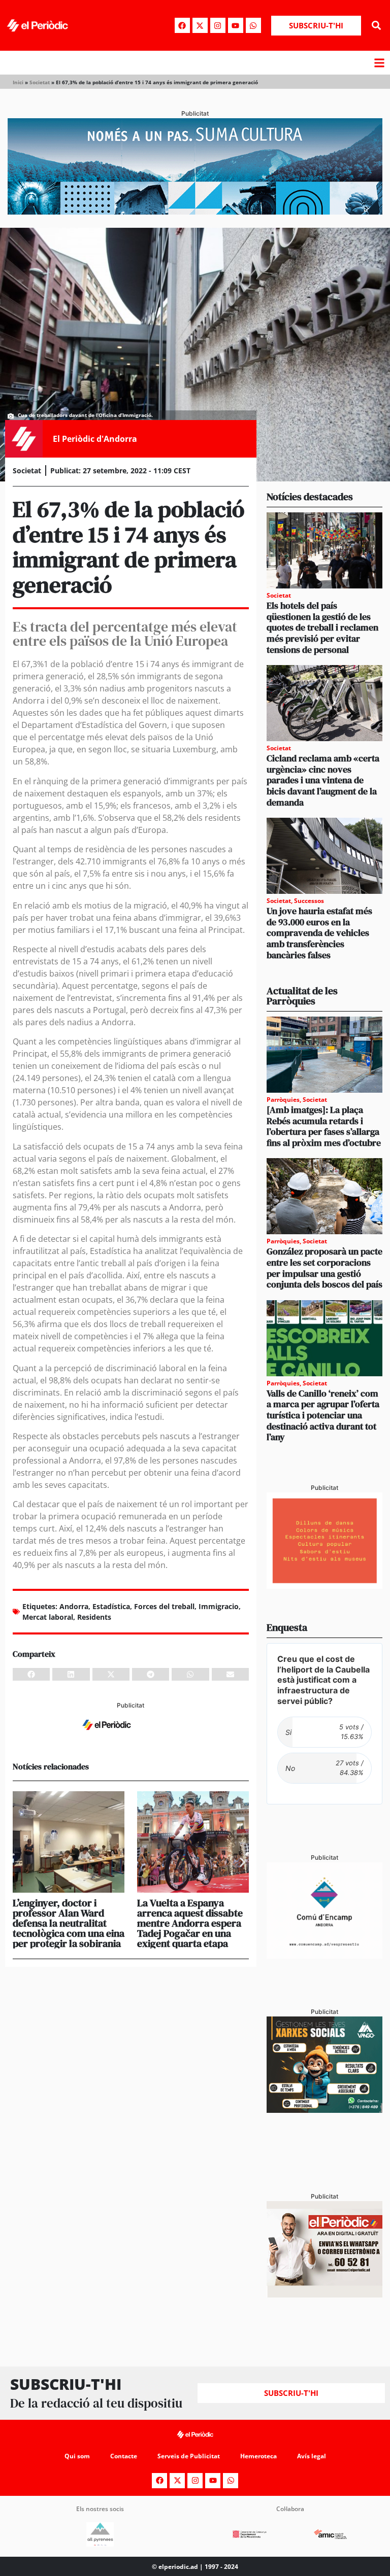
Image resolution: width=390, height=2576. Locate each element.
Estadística (111, 1606)
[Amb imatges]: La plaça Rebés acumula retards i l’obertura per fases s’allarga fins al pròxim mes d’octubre (324, 1126)
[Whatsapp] (253, 25)
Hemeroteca (258, 2456)
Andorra (74, 1606)
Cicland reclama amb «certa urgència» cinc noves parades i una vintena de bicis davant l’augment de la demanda (323, 780)
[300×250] (324, 1586)
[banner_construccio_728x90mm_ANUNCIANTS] (131, 1736)
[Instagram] (218, 25)
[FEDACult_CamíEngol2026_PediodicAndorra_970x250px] (195, 212)
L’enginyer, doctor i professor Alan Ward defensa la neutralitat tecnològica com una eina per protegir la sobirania (69, 1923)
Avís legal (312, 2456)
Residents (94, 1617)
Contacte (124, 2456)
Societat (40, 82)
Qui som (77, 2456)
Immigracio (219, 1606)
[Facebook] (182, 25)
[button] (377, 26)
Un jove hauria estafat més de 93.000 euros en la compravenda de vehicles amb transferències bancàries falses (319, 933)
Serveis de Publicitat (189, 2456)
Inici (18, 82)
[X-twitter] (200, 25)
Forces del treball (164, 1606)
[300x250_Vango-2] (324, 2110)
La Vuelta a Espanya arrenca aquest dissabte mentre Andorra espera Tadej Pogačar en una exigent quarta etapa (190, 1923)
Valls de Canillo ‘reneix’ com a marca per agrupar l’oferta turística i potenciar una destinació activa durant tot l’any (323, 1415)
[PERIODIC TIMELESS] (324, 1956)
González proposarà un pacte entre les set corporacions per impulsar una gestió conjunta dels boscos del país (324, 1268)
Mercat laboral (48, 1617)
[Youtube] (236, 25)
